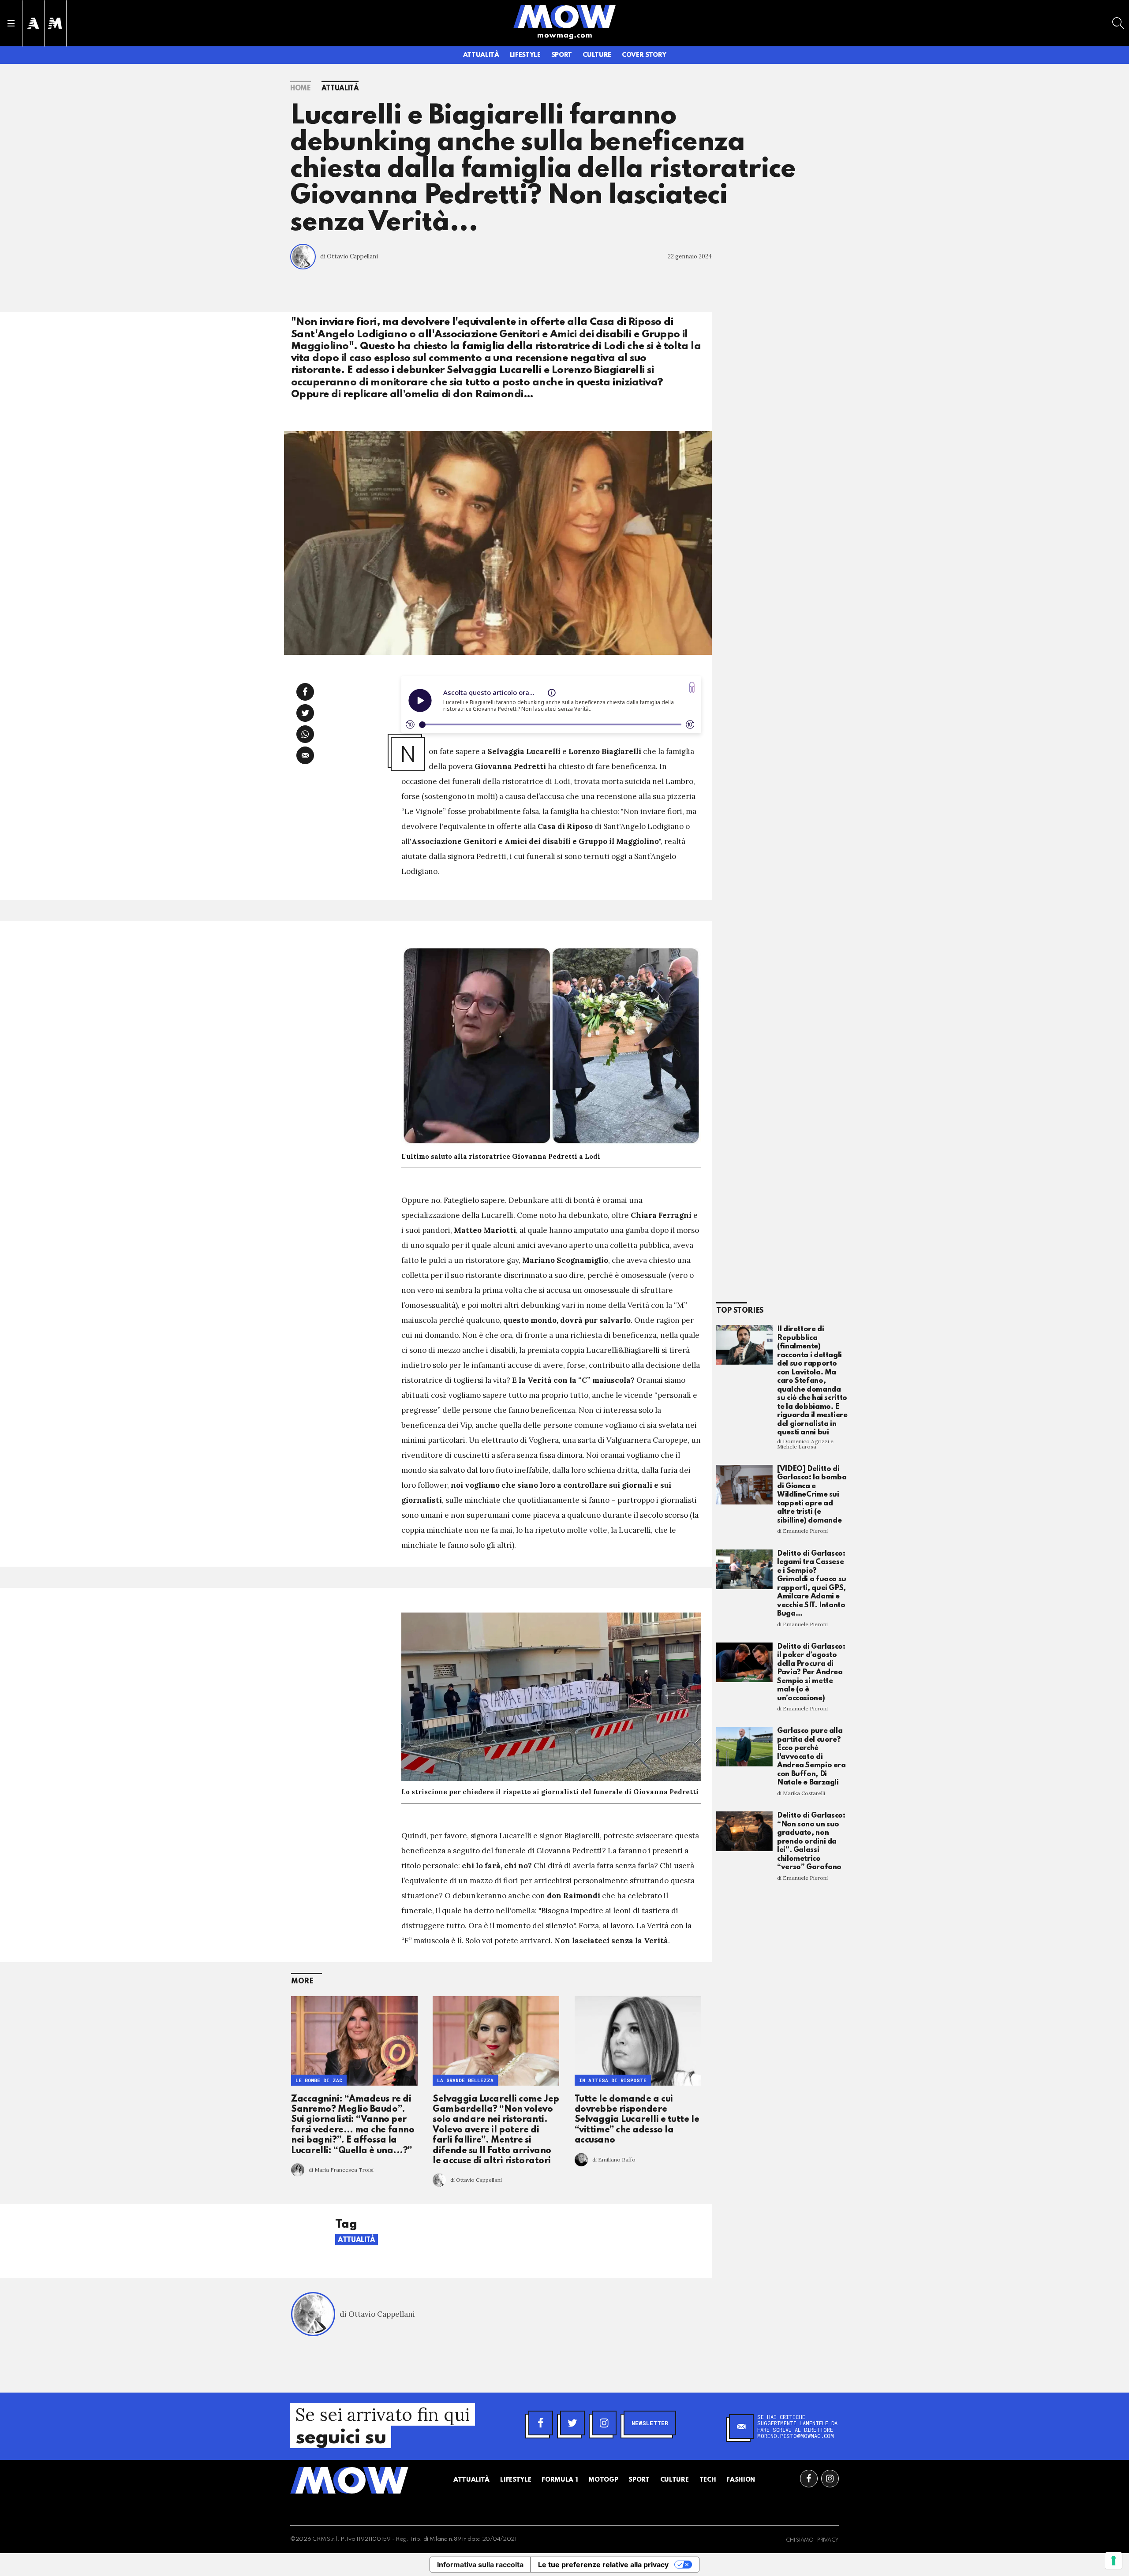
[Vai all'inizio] (349, 2480)
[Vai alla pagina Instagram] (830, 2479)
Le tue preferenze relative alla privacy (603, 2565)
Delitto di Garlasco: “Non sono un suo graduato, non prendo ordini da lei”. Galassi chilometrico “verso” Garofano (811, 1841)
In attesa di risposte (613, 2080)
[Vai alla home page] (564, 16)
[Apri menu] (11, 23)
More (302, 1981)
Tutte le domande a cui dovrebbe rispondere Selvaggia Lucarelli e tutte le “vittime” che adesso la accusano (637, 2120)
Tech (708, 2480)
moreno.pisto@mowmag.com (796, 2436)
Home (301, 89)
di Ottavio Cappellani (349, 256)
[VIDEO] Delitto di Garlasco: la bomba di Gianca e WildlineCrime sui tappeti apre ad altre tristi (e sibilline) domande (812, 1495)
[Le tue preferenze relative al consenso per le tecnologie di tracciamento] (1114, 2561)
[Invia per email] (305, 755)
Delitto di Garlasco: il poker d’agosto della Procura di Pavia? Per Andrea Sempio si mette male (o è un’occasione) (811, 1673)
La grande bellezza (465, 2080)
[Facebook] (541, 2423)
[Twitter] (572, 2423)
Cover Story (644, 55)
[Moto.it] (55, 23)
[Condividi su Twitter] (305, 713)
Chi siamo (800, 2540)
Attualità (481, 55)
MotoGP (603, 2480)
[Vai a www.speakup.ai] (692, 687)
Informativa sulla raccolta (480, 2565)
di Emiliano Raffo (614, 2160)
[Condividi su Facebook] (305, 692)
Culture (597, 55)
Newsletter (650, 2423)
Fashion (741, 2480)
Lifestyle (525, 55)
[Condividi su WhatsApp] (305, 734)
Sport (562, 55)
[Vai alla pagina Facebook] (809, 2479)
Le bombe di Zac (319, 2080)
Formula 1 (560, 2480)
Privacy (828, 2540)
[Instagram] (604, 2423)
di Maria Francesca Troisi (341, 2170)
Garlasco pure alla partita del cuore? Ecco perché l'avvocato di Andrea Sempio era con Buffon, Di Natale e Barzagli (811, 1757)
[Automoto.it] (33, 23)
